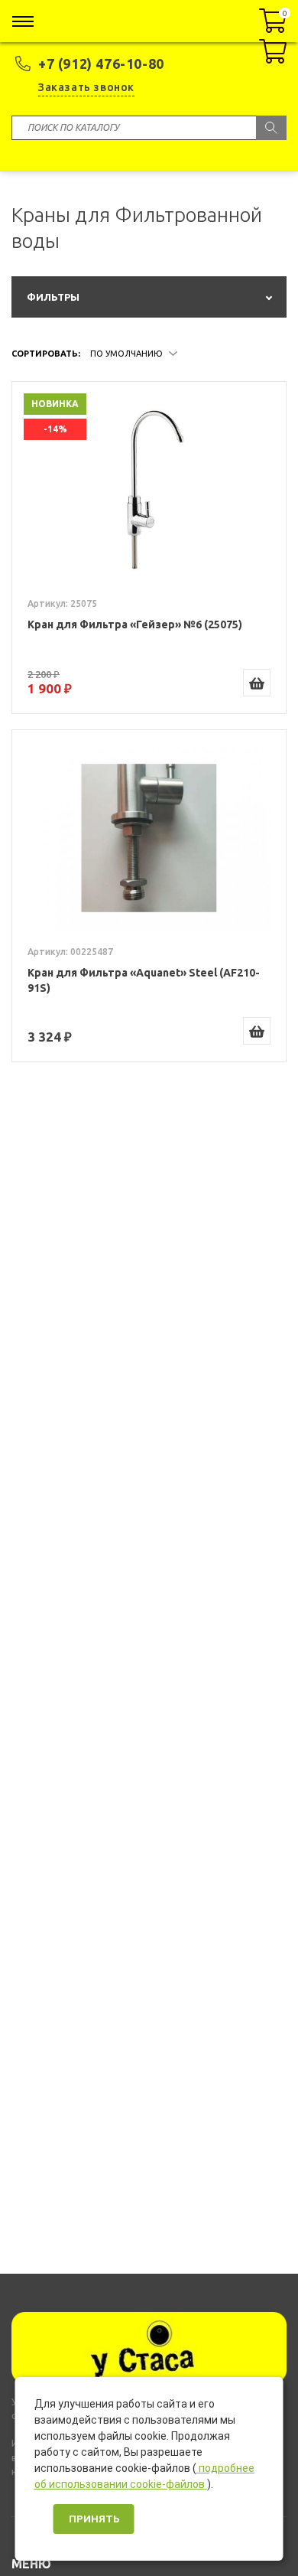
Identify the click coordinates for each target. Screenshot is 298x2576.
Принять (94, 2519)
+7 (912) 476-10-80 (101, 64)
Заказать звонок (86, 87)
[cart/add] (257, 683)
